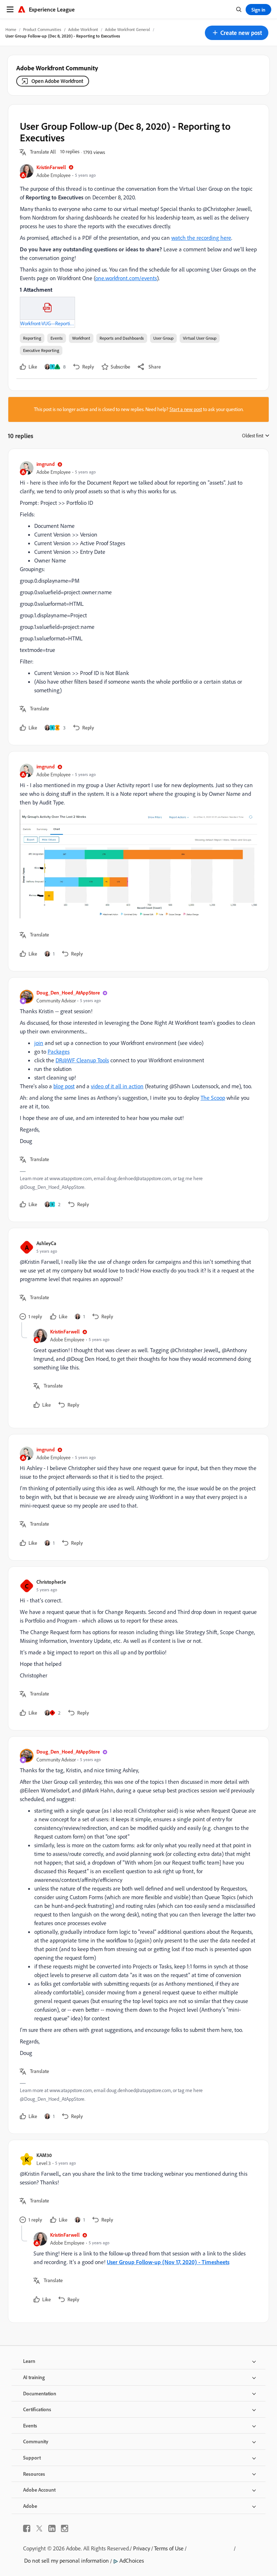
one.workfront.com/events (126, 278)
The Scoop (213, 1098)
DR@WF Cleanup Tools (82, 1060)
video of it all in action (117, 1086)
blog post (64, 1086)
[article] (137, 597)
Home (11, 29)
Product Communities (42, 29)
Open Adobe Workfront (57, 81)
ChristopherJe (51, 1582)
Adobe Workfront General (127, 29)
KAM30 (44, 2155)
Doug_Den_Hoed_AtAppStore (68, 993)
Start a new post (186, 409)
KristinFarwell (51, 167)
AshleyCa (46, 1243)
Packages (59, 1051)
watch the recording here (201, 238)
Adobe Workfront (83, 29)
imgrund (46, 464)
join (39, 1043)
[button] (237, 33)
